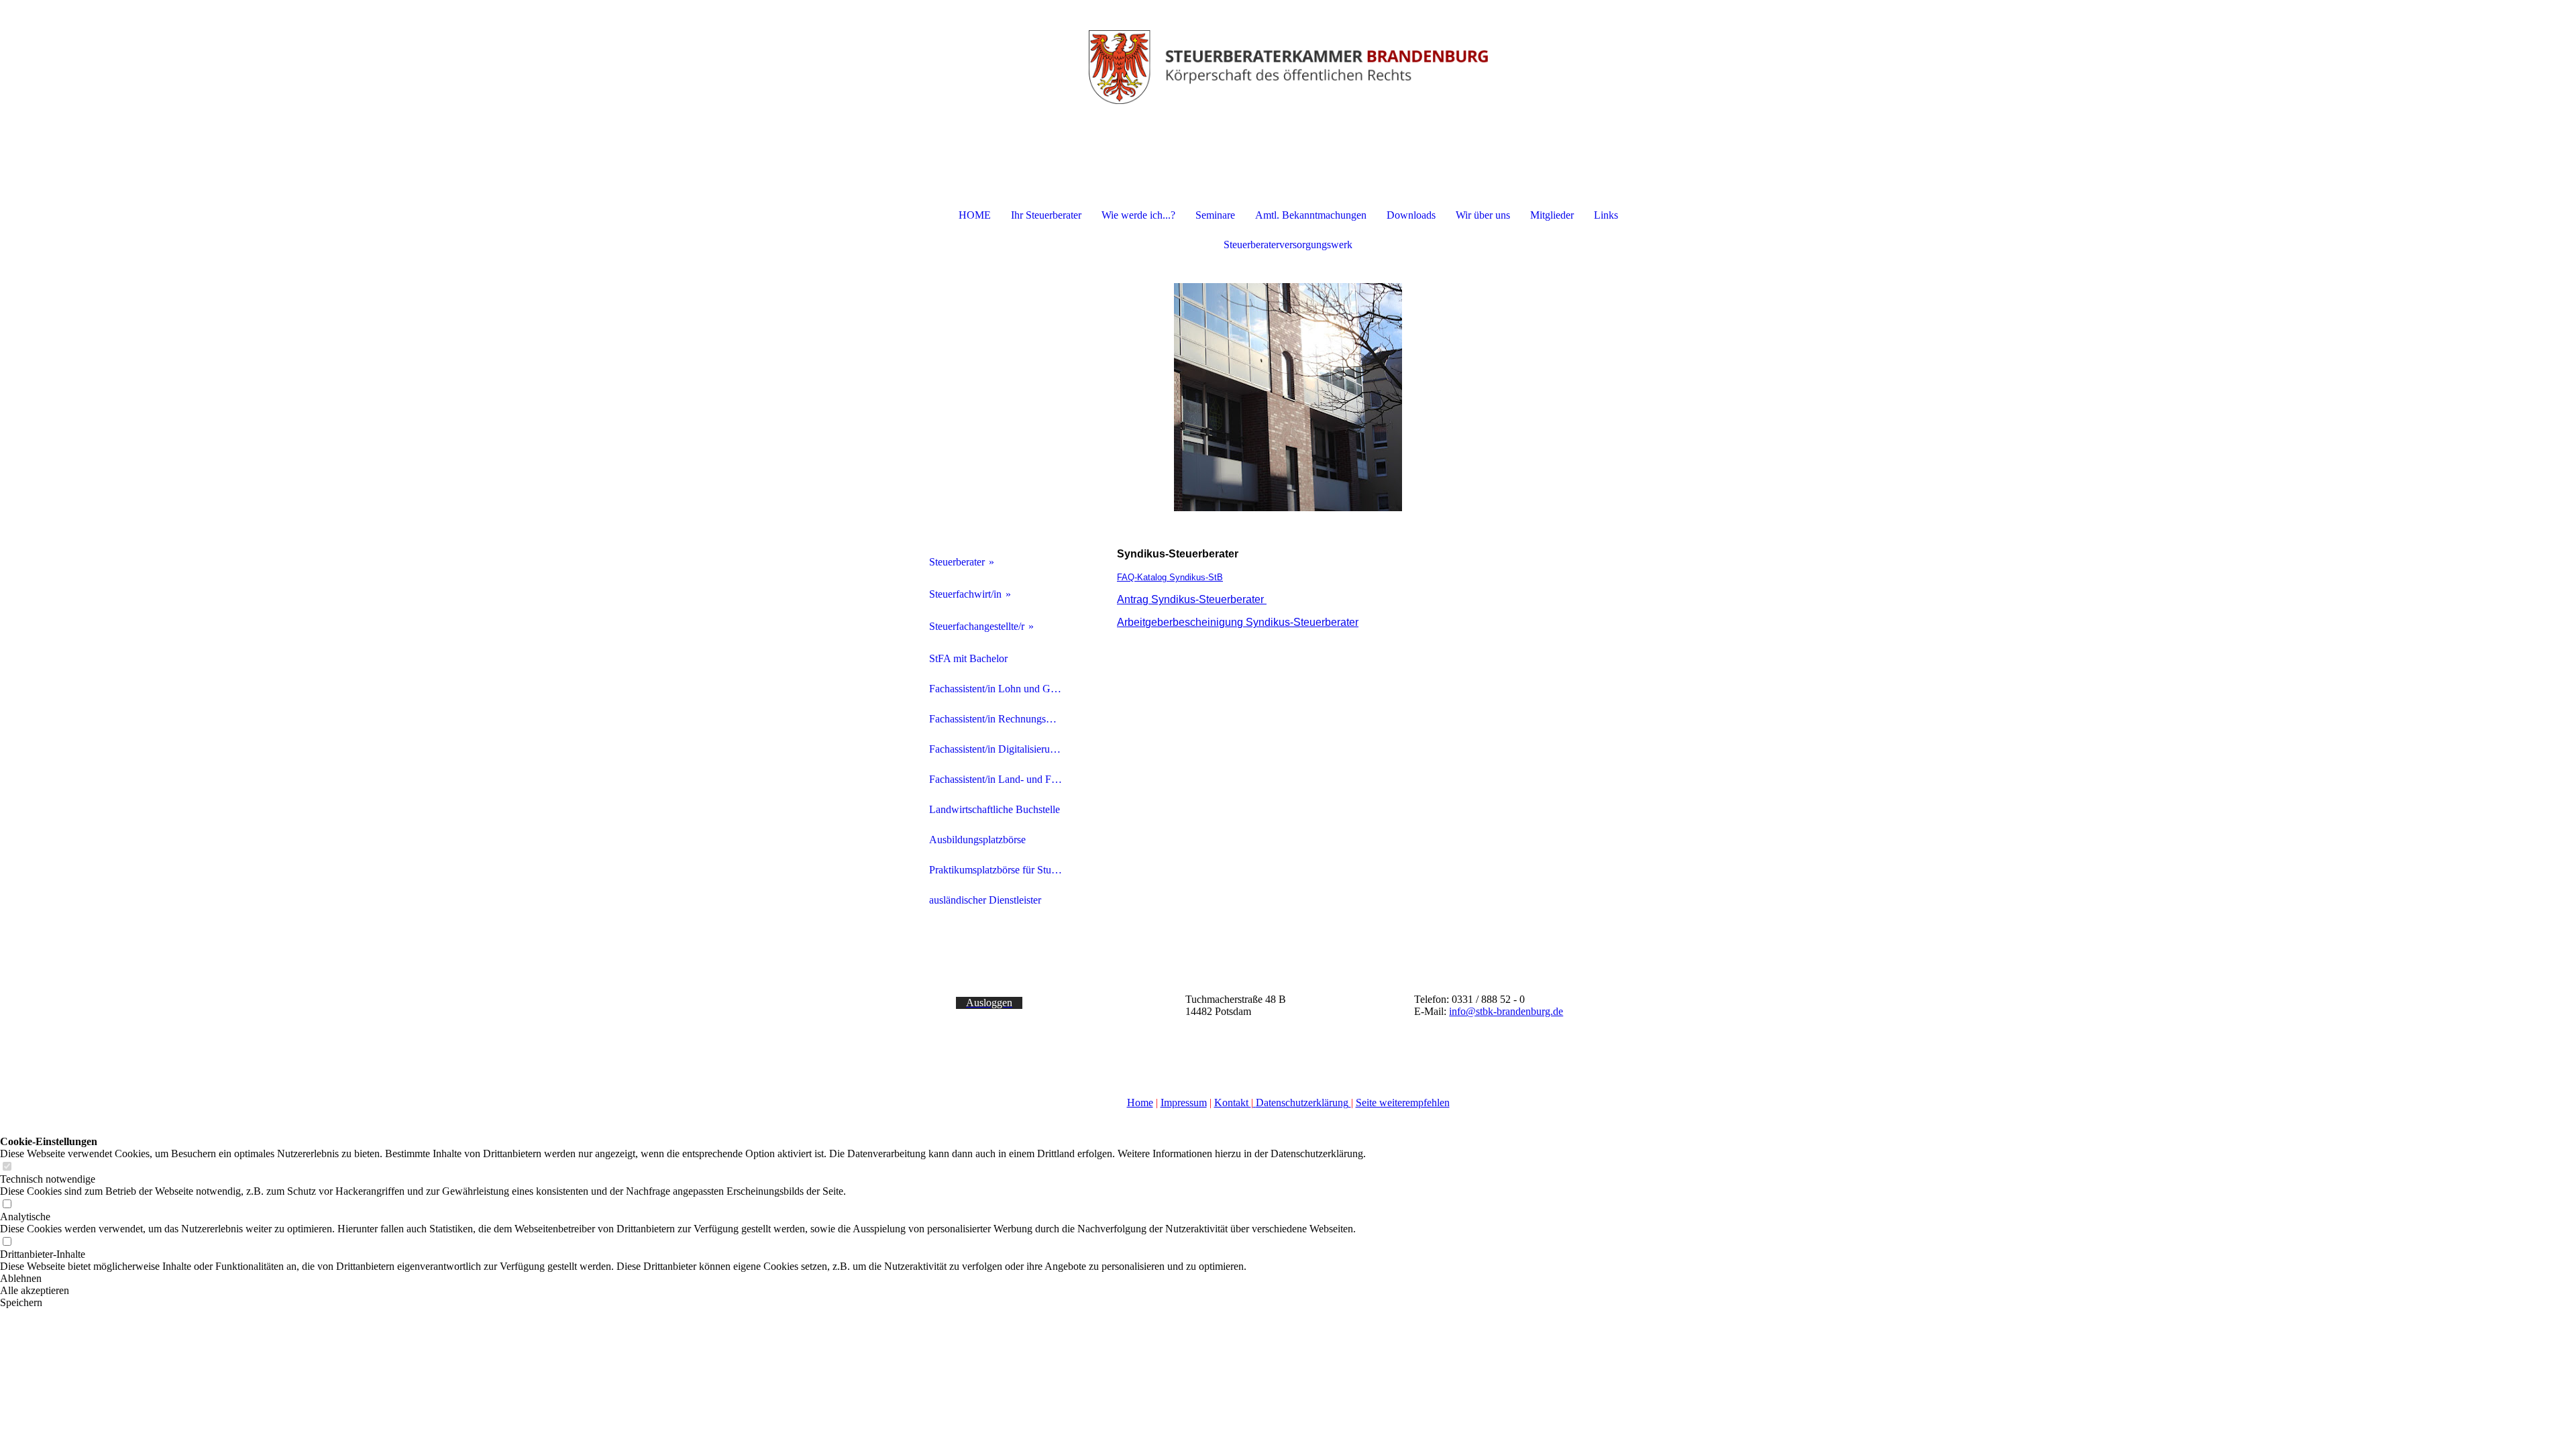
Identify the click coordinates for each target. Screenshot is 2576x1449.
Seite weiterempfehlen (1403, 1103)
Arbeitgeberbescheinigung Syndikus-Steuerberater (1238, 622)
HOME (975, 215)
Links (1606, 215)
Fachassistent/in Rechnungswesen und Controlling (1001, 719)
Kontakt (1233, 1103)
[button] (683, 1279)
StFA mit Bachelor (968, 658)
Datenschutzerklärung (1302, 1103)
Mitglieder (1552, 215)
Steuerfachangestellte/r (977, 626)
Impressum (1184, 1103)
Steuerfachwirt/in (965, 594)
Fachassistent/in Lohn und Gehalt (1000, 689)
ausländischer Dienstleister (985, 900)
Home (1140, 1103)
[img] (1288, 67)
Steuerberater (957, 562)
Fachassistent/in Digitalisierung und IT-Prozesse (1001, 749)
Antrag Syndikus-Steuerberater (1192, 599)
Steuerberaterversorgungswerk (1288, 245)
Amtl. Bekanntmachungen (1311, 215)
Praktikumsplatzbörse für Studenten (1001, 870)
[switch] (7, 1167)
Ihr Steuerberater (1046, 215)
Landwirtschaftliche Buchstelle (995, 809)
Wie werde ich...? (1138, 215)
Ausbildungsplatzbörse (977, 840)
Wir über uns (1483, 215)
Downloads (1411, 215)
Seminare (1215, 215)
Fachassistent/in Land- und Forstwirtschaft (1001, 779)
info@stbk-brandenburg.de (1506, 1011)
